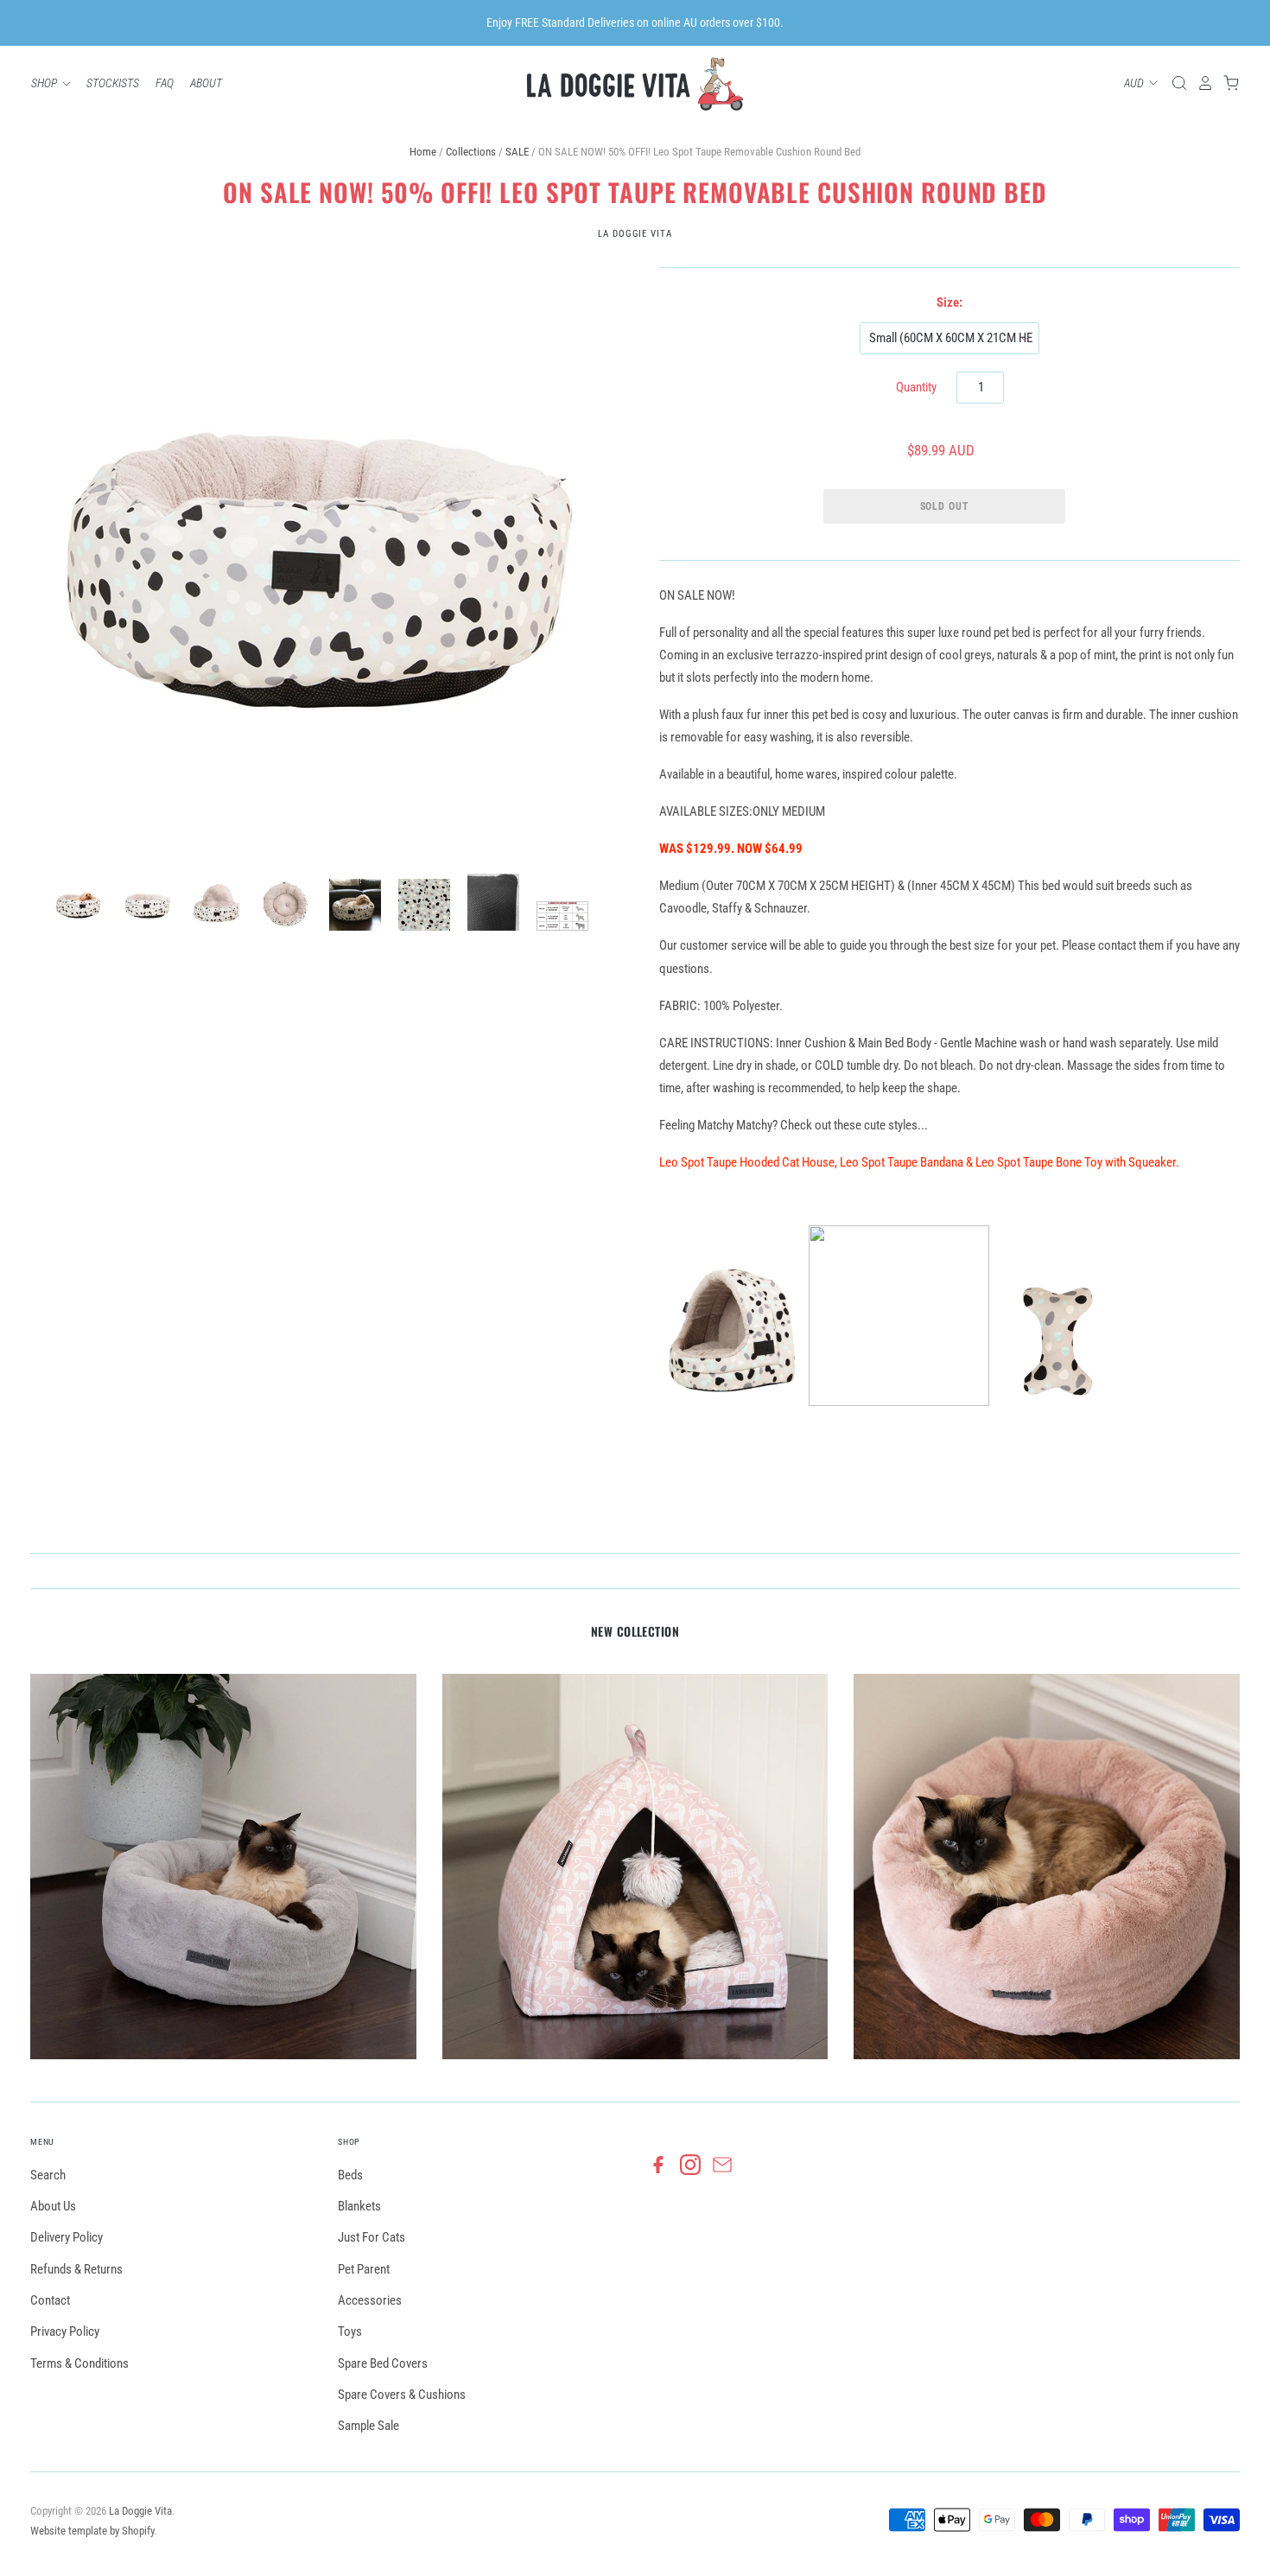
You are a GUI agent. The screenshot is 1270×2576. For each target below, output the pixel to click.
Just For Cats (371, 2237)
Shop (45, 83)
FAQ (165, 83)
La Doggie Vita (635, 234)
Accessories (370, 2300)
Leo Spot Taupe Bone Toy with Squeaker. (1077, 1162)
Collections (471, 152)
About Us (53, 2206)
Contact (50, 2300)
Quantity (916, 387)
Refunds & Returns (76, 2269)
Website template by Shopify (92, 2531)
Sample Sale (368, 2426)
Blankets (359, 2206)
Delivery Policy (67, 2237)
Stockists (113, 83)
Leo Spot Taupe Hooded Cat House (747, 1162)
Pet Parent (364, 2269)
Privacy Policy (65, 2331)
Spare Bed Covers (383, 2363)
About (206, 83)
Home (423, 152)
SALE (517, 152)
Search (48, 2175)
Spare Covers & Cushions (402, 2395)
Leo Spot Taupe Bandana (902, 1162)
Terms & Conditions (79, 2363)
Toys (350, 2331)
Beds (350, 2175)
